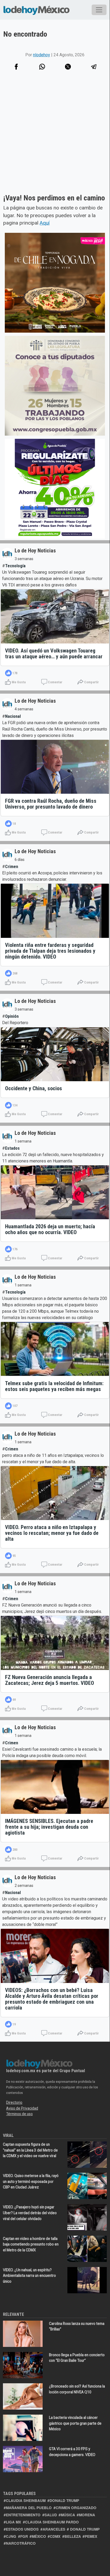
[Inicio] (36, 10)
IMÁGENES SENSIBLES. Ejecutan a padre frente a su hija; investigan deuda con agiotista (49, 1827)
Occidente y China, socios (34, 1088)
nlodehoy (42, 55)
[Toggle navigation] (99, 10)
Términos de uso (19, 2114)
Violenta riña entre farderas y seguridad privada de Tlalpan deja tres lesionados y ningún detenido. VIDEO (50, 951)
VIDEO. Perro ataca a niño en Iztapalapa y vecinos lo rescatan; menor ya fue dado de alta (52, 1533)
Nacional (13, 716)
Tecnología (15, 566)
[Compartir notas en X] (68, 67)
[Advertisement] (55, 139)
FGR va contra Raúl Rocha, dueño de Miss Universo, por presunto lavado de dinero (51, 804)
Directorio (14, 2102)
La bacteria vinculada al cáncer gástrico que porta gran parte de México (75, 2423)
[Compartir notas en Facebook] (16, 67)
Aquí (45, 223)
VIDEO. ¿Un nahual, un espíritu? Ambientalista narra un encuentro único (29, 2276)
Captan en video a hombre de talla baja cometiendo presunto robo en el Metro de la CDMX (31, 2244)
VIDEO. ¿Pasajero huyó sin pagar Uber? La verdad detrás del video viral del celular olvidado (30, 2213)
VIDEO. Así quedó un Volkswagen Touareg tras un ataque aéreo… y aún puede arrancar (54, 654)
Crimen (12, 867)
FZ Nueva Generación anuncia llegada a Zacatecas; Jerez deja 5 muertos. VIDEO (50, 1680)
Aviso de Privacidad (22, 2108)
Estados (12, 1148)
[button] (42, 67)
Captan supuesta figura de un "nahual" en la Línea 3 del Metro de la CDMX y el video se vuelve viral (30, 2150)
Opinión (12, 1016)
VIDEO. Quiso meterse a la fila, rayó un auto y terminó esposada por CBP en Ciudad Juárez (31, 2181)
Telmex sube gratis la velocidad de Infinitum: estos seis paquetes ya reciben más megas (54, 1386)
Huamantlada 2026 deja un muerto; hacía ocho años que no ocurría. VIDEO (50, 1229)
